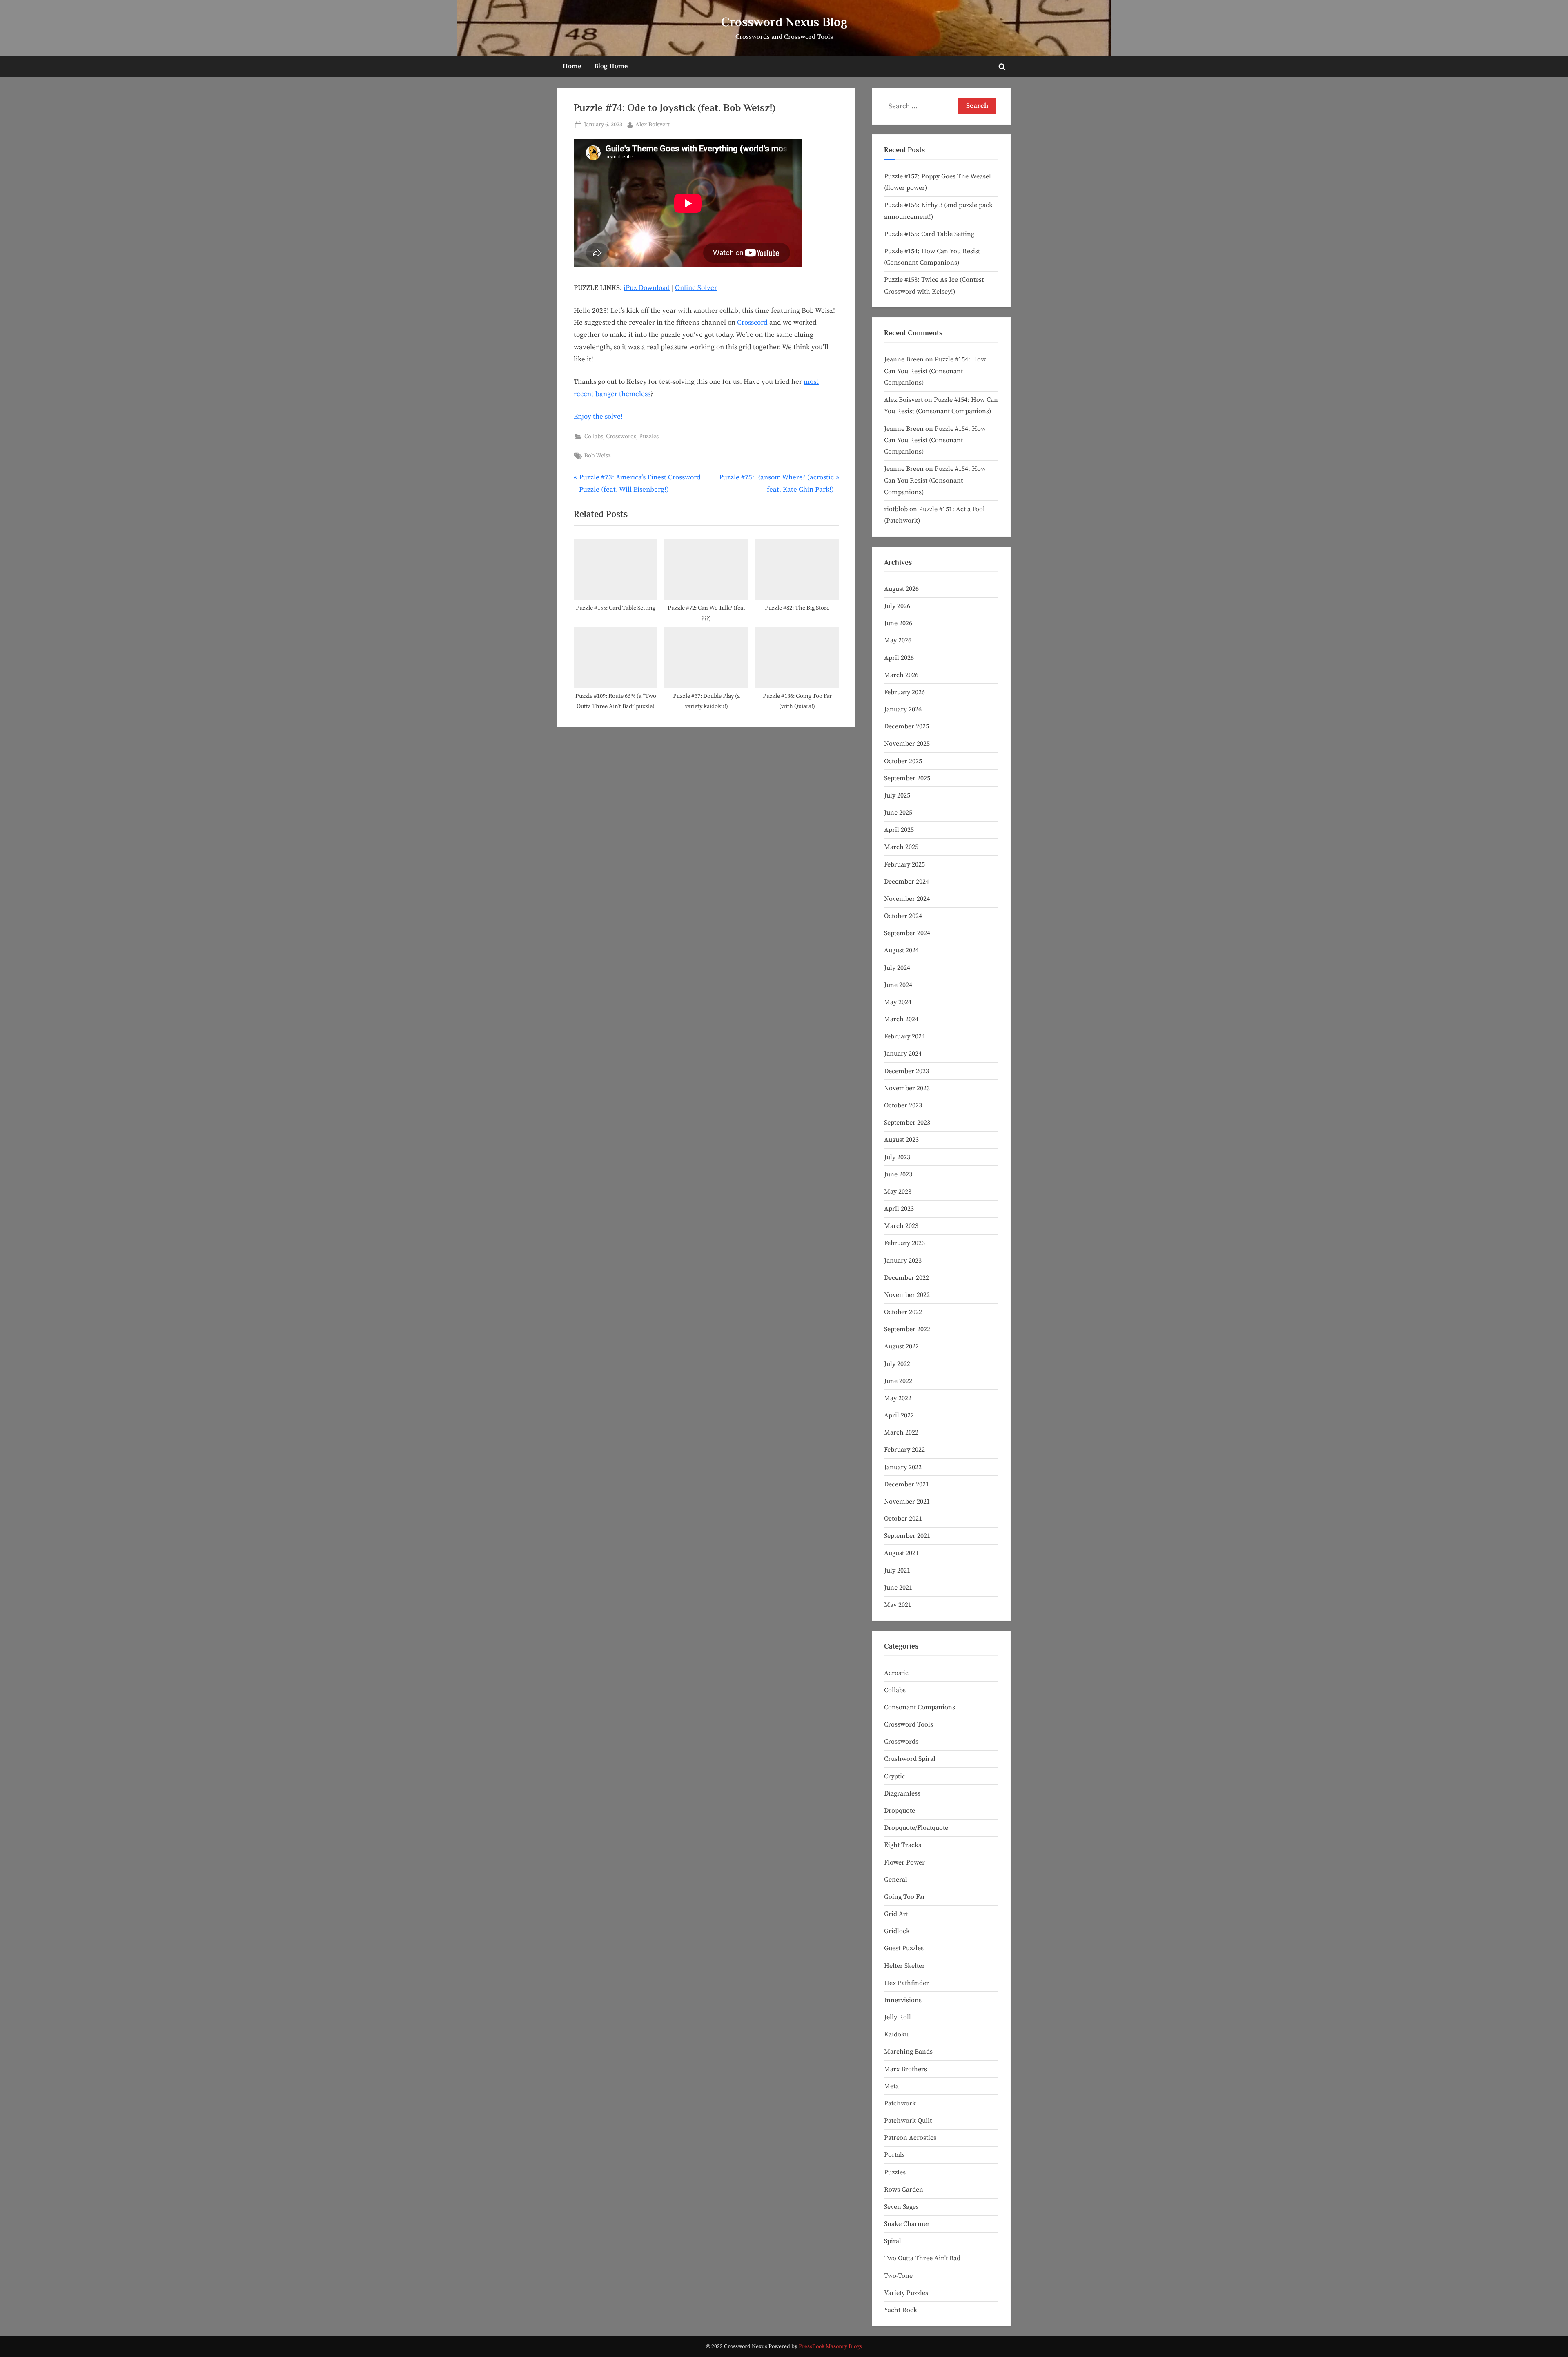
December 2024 (906, 882)
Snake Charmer (907, 2224)
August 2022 (901, 1346)
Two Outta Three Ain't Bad (922, 2258)
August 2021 (901, 1553)
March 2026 (901, 675)
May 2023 (898, 1192)
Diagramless (902, 1793)
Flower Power (904, 1862)
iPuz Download (647, 288)
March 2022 (901, 1432)
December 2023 (906, 1071)
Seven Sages (901, 2207)
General (896, 1880)
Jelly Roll (898, 2017)
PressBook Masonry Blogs (830, 2347)
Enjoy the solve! (598, 417)
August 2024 (901, 950)
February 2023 (904, 1243)
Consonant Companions (920, 1707)
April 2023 (899, 1209)
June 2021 (898, 1588)
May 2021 (898, 1605)
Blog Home (611, 66)
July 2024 (897, 968)
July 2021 (897, 1571)
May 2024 (898, 1002)
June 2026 (898, 623)
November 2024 (907, 899)
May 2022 (898, 1398)
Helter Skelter (904, 1966)
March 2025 (901, 847)
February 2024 (904, 1036)
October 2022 (903, 1312)
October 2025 (903, 761)
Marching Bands (908, 2052)
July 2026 (897, 606)
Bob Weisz (598, 456)
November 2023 (907, 1088)
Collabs (594, 437)
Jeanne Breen (904, 359)
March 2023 (901, 1226)
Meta (891, 2086)
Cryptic (895, 1776)
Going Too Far (905, 1897)
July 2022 (897, 1364)
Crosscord (752, 323)
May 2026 (898, 640)
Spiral (893, 2241)
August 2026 (901, 589)
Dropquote (900, 1811)
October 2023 (903, 1105)
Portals (894, 2155)
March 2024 (901, 1019)
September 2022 (907, 1329)
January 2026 (903, 709)
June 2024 (898, 985)
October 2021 (903, 1519)
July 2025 (897, 795)
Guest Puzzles (904, 1948)
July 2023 (897, 1157)
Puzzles (649, 437)
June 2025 (898, 813)
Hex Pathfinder (906, 1983)
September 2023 (907, 1123)
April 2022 (899, 1415)
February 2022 (904, 1450)
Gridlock (897, 1931)
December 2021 (906, 1484)
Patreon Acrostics (910, 2138)
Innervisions (903, 2000)
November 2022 (907, 1295)
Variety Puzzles (906, 2293)
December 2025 (906, 726)
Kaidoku (896, 2034)
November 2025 (907, 744)
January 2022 (903, 1467)
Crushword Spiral (910, 1759)
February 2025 (904, 864)
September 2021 (907, 1536)
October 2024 (903, 916)
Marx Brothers (905, 2069)
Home (572, 66)
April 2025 (899, 830)
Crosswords (621, 437)
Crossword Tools (909, 1724)
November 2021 (907, 1502)
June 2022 (898, 1381)
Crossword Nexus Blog (784, 22)
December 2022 (906, 1278)
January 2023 (903, 1261)
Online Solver (696, 288)
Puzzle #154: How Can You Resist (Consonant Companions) (935, 371)
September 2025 (907, 778)
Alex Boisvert (653, 124)
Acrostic (896, 1673)
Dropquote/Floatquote (916, 1828)
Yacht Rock (901, 2310)
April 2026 (899, 658)
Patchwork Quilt (908, 2121)
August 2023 (901, 1140)
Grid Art (896, 1914)
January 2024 (903, 1054)
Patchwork (900, 2103)
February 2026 (904, 692)
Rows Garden (904, 2190)
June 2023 (898, 1174)
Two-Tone (898, 2276)
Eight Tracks (903, 1845)
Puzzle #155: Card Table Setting (929, 234)
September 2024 (907, 933)
